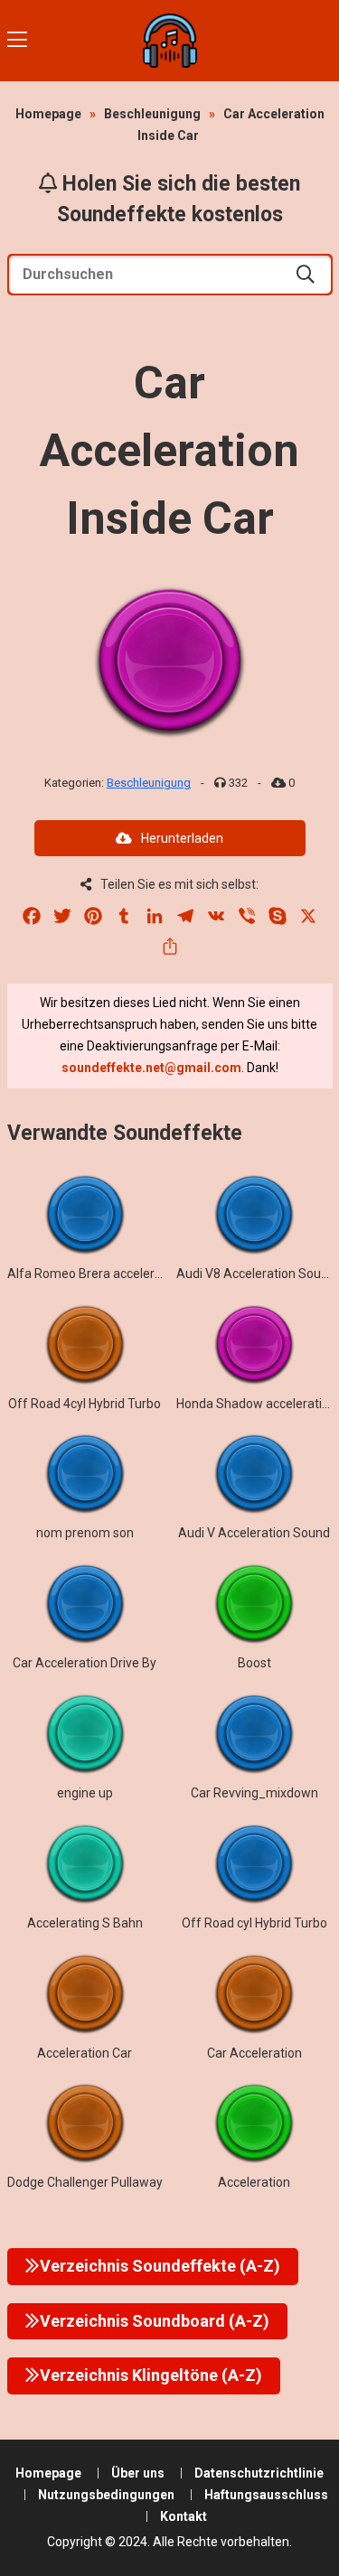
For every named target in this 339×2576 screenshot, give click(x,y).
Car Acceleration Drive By (85, 1663)
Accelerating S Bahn (85, 1923)
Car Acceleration (254, 2053)
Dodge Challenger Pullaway (85, 2182)
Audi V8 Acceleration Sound (256, 1274)
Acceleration (254, 2182)
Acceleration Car (85, 2053)
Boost (254, 1663)
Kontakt (184, 2516)
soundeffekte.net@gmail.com (151, 1068)
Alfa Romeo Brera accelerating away (112, 1274)
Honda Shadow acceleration (256, 1404)
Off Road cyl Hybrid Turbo (254, 1923)
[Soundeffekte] (170, 41)
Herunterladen (182, 838)
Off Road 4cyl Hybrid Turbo (85, 1404)
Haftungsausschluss (266, 2495)
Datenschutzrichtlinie (259, 2473)
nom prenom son (85, 1533)
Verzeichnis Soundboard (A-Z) (155, 2321)
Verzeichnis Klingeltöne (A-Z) (151, 2375)
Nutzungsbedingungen (106, 2495)
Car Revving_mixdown (254, 1793)
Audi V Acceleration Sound (254, 1533)
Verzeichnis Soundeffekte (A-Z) (160, 2266)
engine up (85, 1793)
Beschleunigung (152, 114)
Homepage (48, 114)
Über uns (138, 2473)
